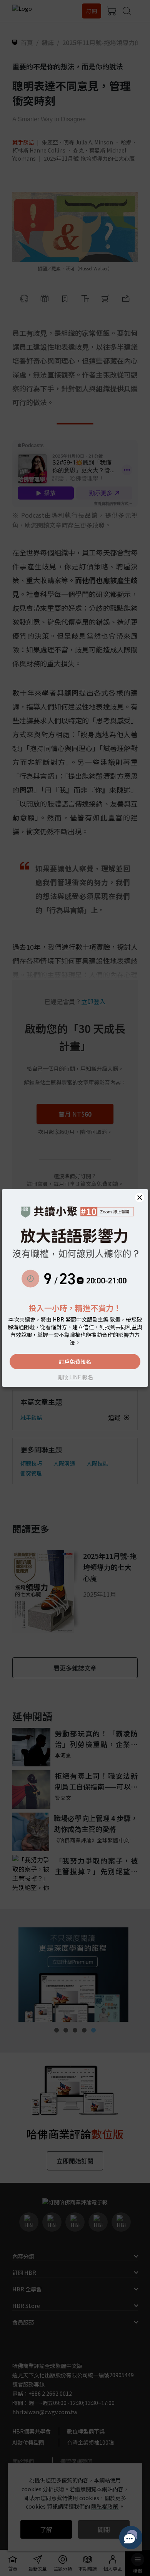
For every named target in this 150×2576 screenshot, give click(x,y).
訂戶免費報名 (75, 1362)
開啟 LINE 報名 (75, 1377)
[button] (140, 1197)
